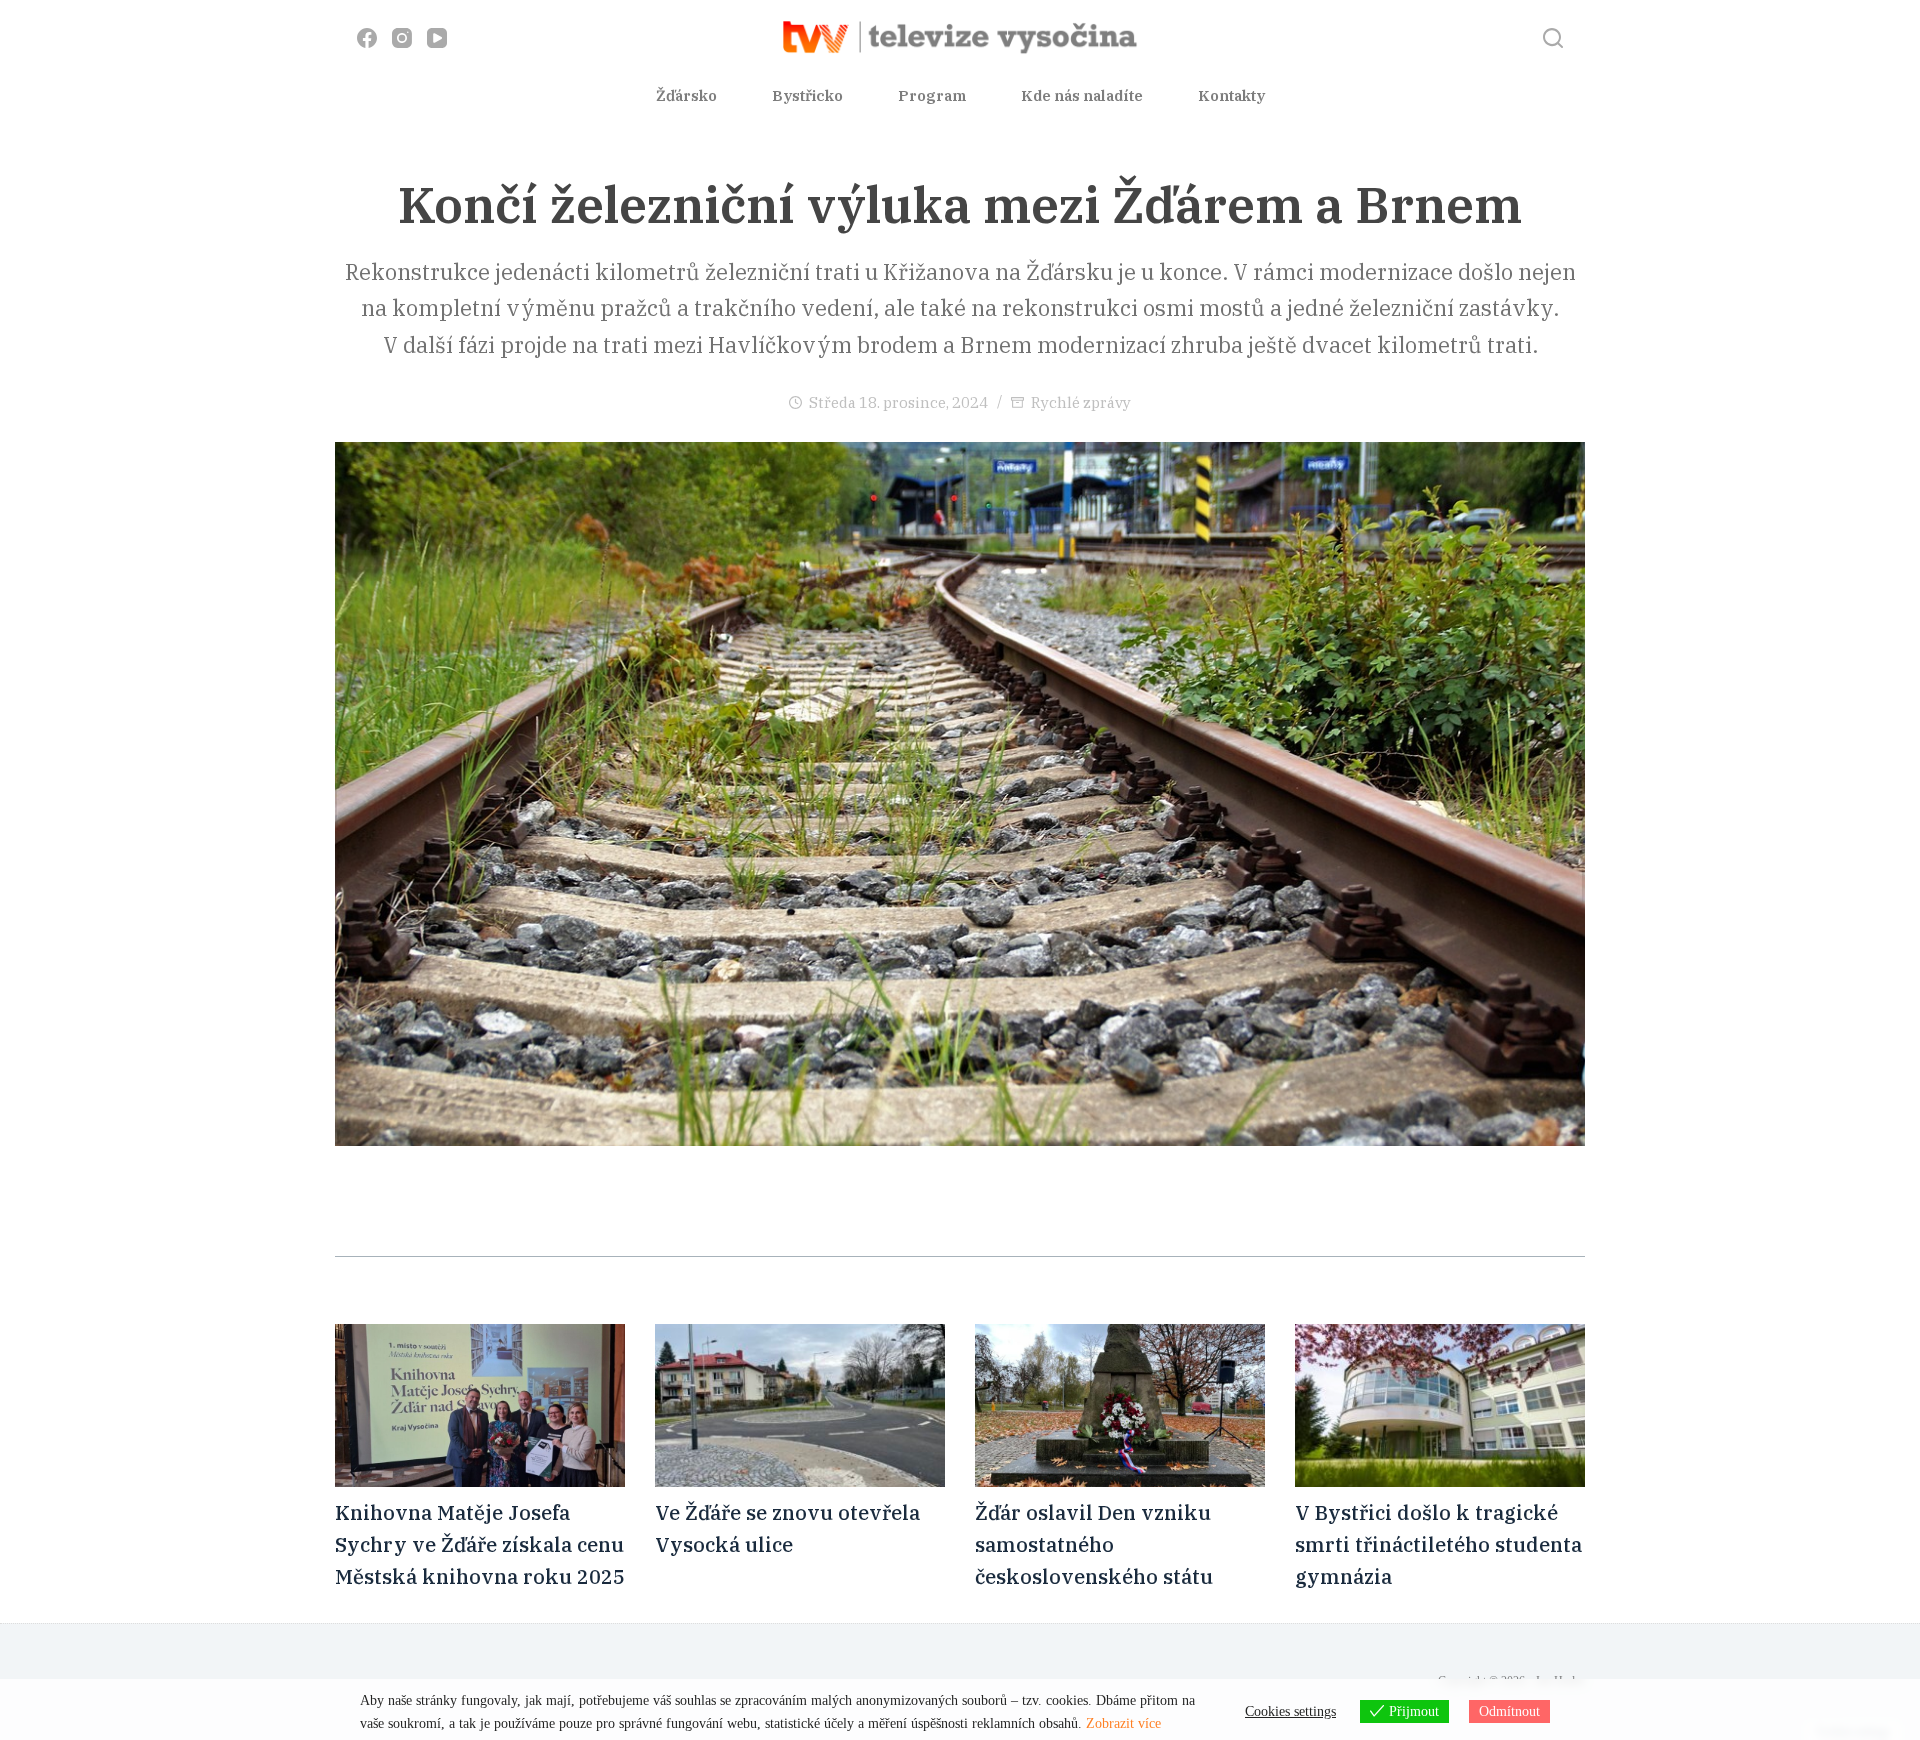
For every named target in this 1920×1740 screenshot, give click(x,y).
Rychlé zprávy (1081, 402)
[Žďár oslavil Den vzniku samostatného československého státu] (1120, 1405)
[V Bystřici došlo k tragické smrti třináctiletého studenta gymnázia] (1440, 1405)
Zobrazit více (1123, 1723)
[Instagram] (402, 38)
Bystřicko (807, 95)
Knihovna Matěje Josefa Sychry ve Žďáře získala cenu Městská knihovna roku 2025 (480, 1544)
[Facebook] (367, 38)
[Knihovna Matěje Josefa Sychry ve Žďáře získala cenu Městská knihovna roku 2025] (480, 1405)
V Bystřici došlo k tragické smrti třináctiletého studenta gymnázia (1438, 1544)
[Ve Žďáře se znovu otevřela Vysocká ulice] (800, 1405)
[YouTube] (437, 38)
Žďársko (686, 95)
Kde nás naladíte (1082, 95)
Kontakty (1231, 95)
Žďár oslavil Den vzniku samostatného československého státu (1094, 1544)
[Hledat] (1553, 38)
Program (932, 95)
